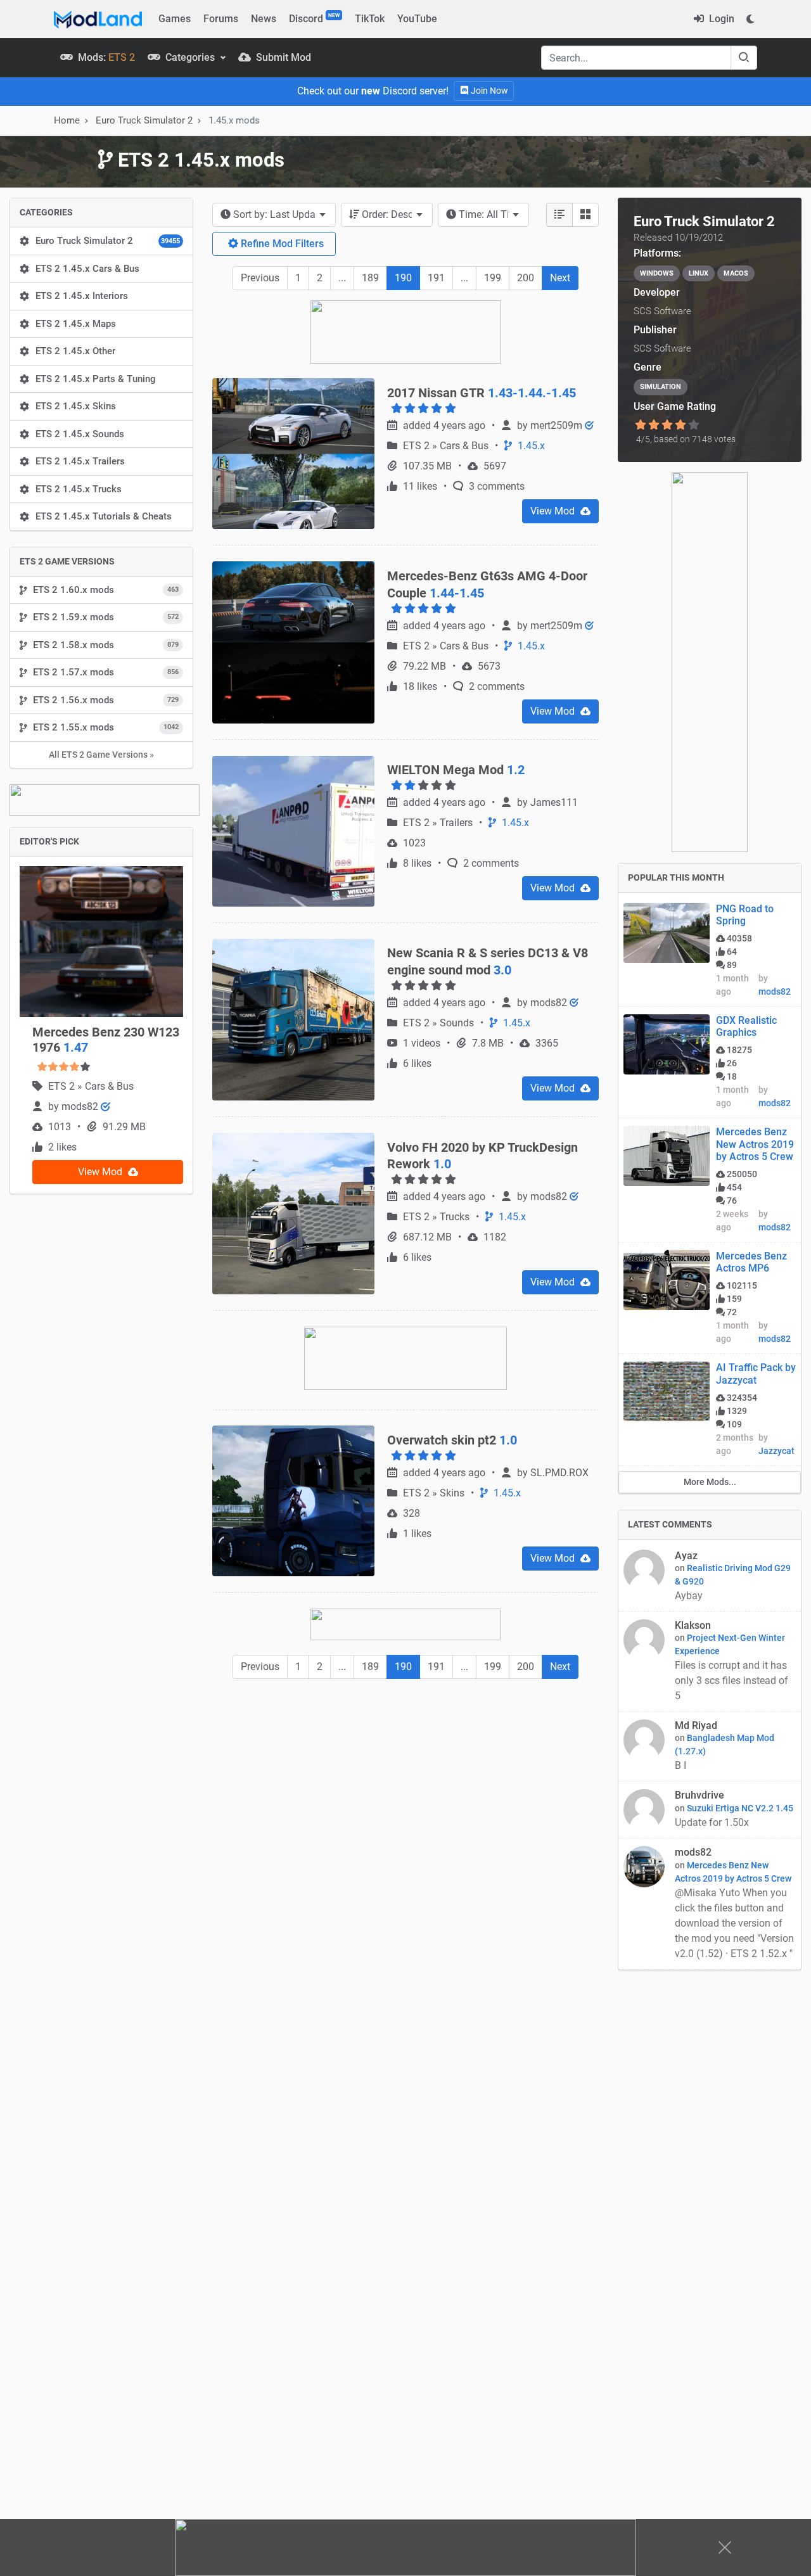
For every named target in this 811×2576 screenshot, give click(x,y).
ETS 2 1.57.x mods (106, 672)
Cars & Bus (109, 1086)
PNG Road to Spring (745, 915)
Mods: (105, 57)
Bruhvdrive (699, 1795)
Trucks (456, 1217)
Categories (190, 57)
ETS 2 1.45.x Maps (76, 324)
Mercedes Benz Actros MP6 (751, 1262)
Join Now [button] (489, 91)
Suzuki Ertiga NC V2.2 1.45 (740, 1808)
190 (403, 278)
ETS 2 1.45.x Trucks (79, 489)
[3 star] (667, 425)
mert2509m (558, 425)
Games (175, 19)
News (264, 19)
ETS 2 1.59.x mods (106, 617)
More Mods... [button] (710, 1482)
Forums (221, 19)
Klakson (693, 1625)
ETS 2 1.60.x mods (106, 590)
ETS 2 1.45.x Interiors (82, 296)
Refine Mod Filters (281, 244)
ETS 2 (63, 1086)
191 (436, 278)
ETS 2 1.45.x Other (75, 351)
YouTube (417, 19)
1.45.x (530, 446)
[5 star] (694, 425)
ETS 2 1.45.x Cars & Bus (87, 269)
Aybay (689, 1596)
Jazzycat (776, 1451)
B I (680, 1765)
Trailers (457, 823)
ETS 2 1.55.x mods (106, 727)
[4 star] (681, 425)
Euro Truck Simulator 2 (108, 241)
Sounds (458, 1023)
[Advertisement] (405, 1783)
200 (526, 278)
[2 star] (654, 425)
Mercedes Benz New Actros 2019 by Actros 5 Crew (755, 1144)
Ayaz (686, 1556)
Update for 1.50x (713, 1822)
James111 (554, 802)
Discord (314, 18)
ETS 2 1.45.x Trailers (80, 461)
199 (493, 278)
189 (370, 278)
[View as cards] (585, 215)
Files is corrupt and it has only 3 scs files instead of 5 (731, 1680)
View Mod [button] (101, 1172)
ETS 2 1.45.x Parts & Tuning (96, 379)
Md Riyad (696, 1725)
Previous (260, 278)
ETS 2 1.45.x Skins (76, 406)
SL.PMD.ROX (559, 1473)
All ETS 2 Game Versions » (101, 755)
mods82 (81, 1106)
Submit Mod (282, 57)
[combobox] (274, 215)
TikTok (370, 19)
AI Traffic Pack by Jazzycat (756, 1374)
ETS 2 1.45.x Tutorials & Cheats (104, 516)
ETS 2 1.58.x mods (106, 645)
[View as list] (559, 215)
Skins (453, 1493)
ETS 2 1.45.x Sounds (80, 434)
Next (560, 278)
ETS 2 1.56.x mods (106, 700)
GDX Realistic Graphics (746, 1026)
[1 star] (640, 425)
